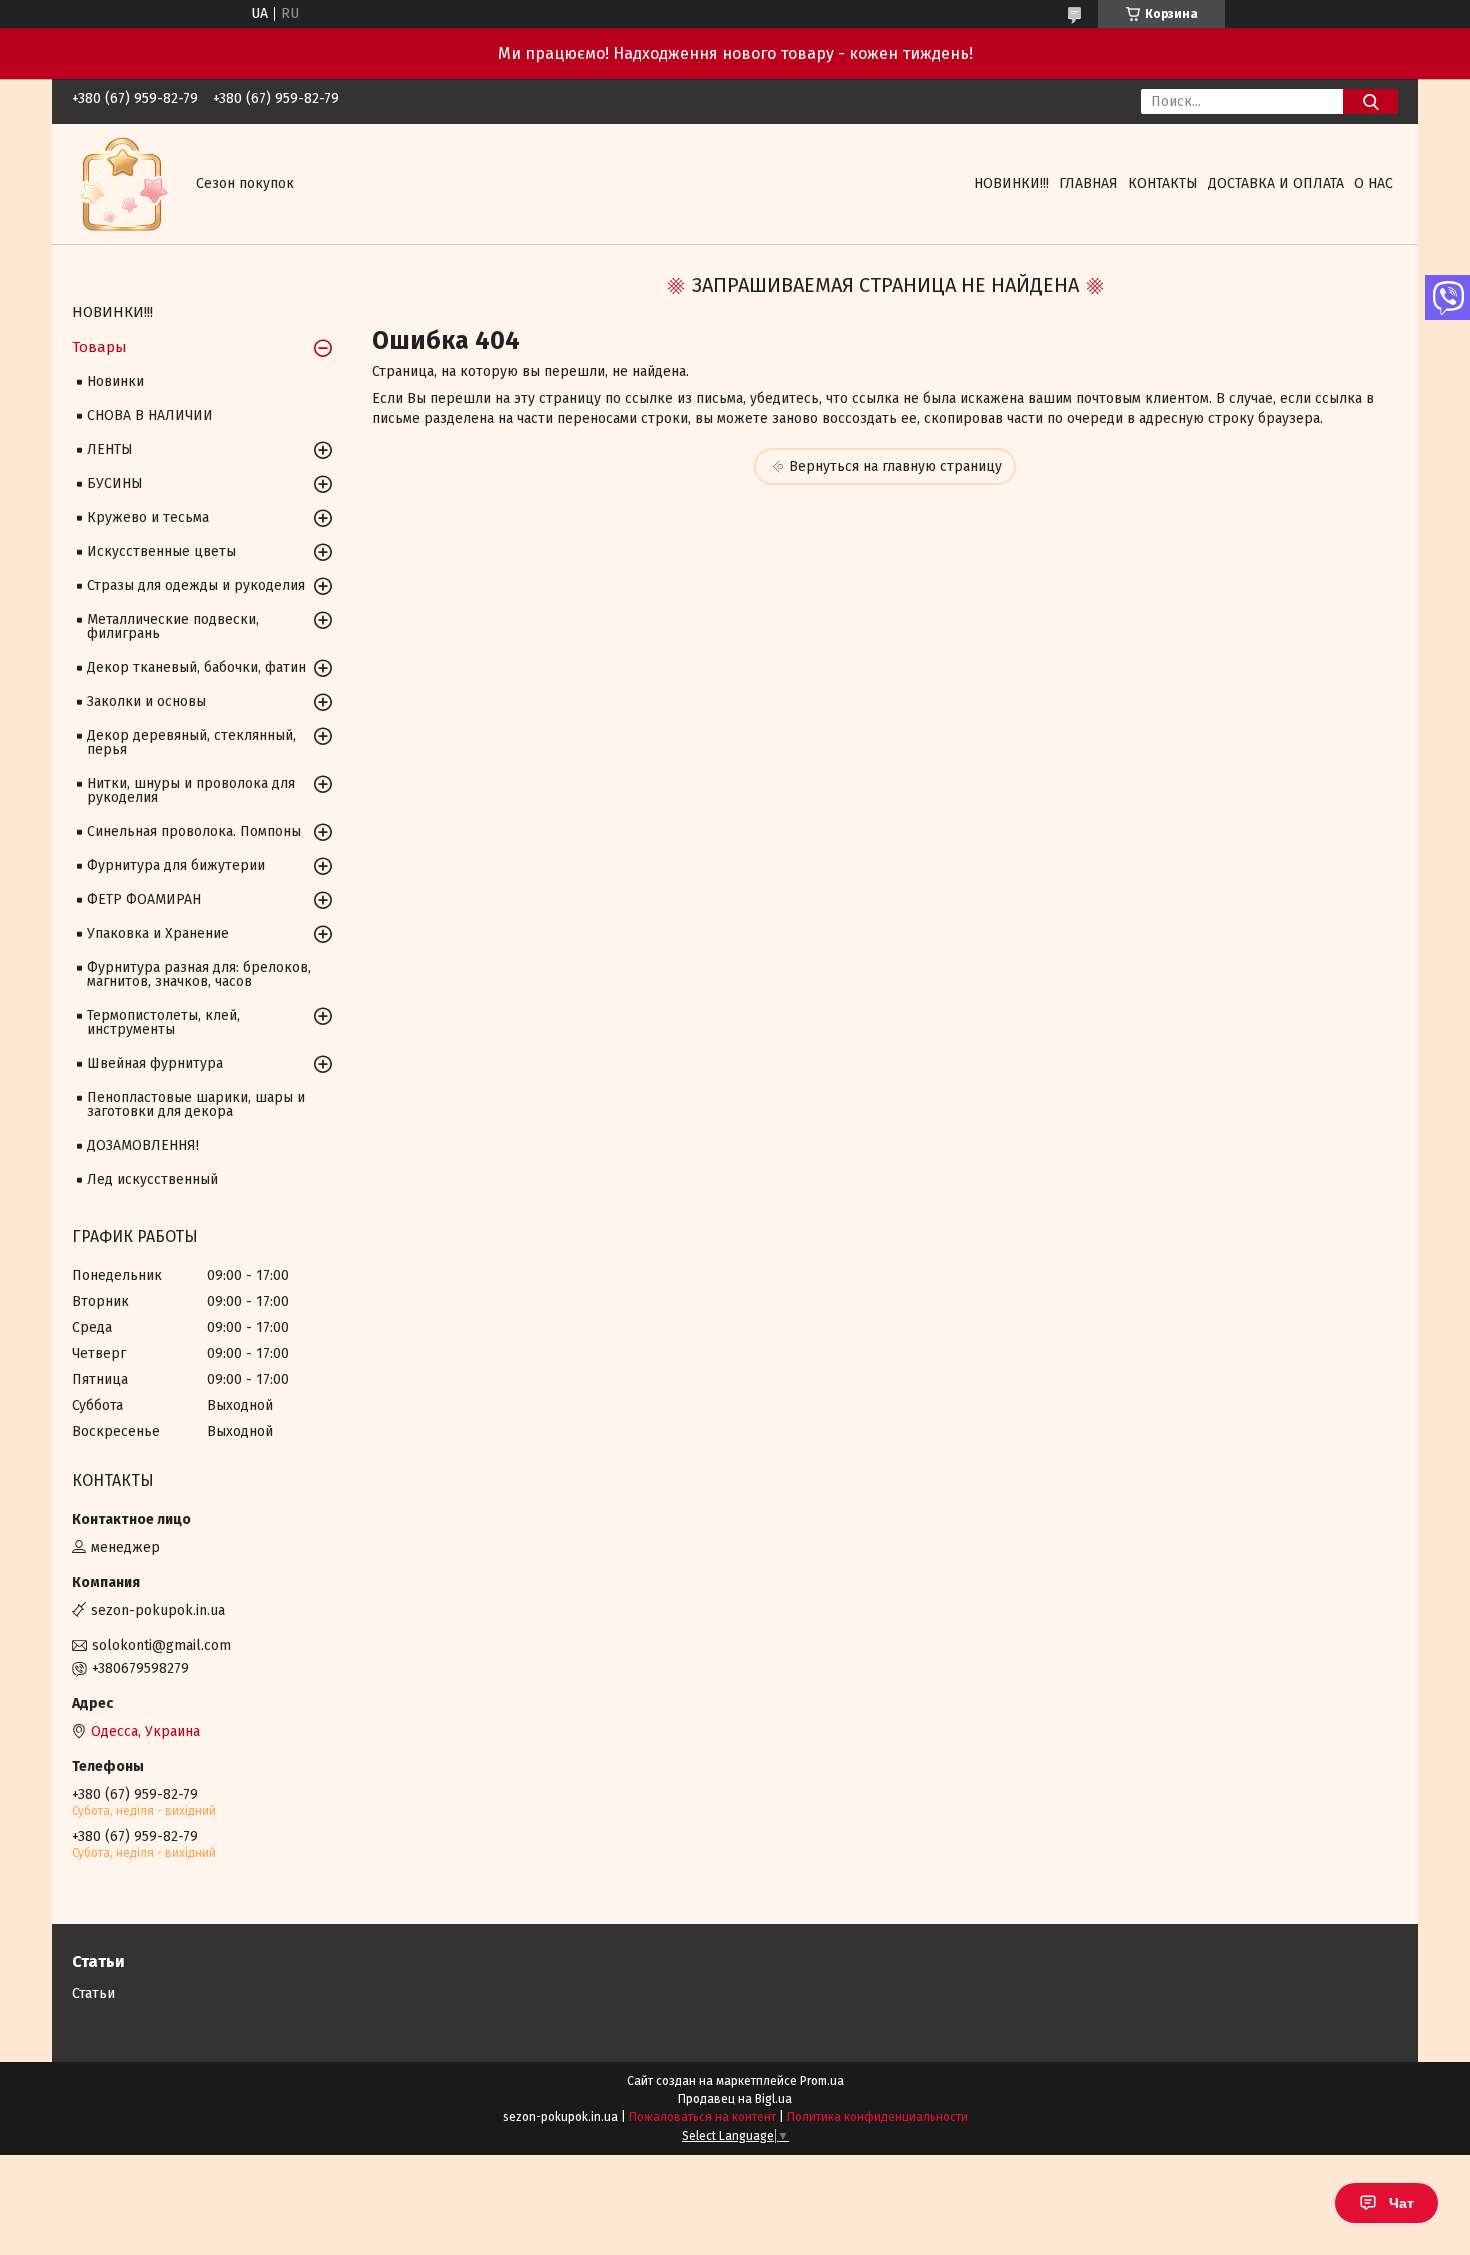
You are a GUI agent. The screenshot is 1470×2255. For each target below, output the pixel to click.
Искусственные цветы (161, 551)
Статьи (93, 1993)
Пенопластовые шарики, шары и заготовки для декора (196, 1104)
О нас (1373, 183)
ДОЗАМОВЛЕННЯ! (143, 1145)
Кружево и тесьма (148, 517)
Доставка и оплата (1276, 183)
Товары (99, 347)
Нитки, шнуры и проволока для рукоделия (191, 790)
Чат (1401, 2203)
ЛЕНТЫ (110, 449)
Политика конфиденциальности (877, 2117)
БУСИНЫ (115, 483)
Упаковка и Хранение (158, 933)
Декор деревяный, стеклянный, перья (191, 742)
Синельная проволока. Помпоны (194, 831)
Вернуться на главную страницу (895, 466)
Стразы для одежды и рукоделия (196, 585)
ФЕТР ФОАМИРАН (144, 899)
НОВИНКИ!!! (1011, 183)
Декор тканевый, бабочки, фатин (196, 667)
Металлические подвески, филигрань (173, 626)
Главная (1088, 183)
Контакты (1163, 183)
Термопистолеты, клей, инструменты (163, 1022)
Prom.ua (822, 2081)
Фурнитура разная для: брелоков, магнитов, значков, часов (199, 974)
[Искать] (1370, 101)
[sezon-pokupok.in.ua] (122, 183)
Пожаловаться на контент (702, 2117)
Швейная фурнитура (155, 1063)
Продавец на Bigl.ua (735, 2099)
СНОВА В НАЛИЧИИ (150, 415)
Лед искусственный (152, 1179)
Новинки (115, 381)
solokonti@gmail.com (161, 1645)
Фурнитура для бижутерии (176, 865)
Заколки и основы (146, 701)
